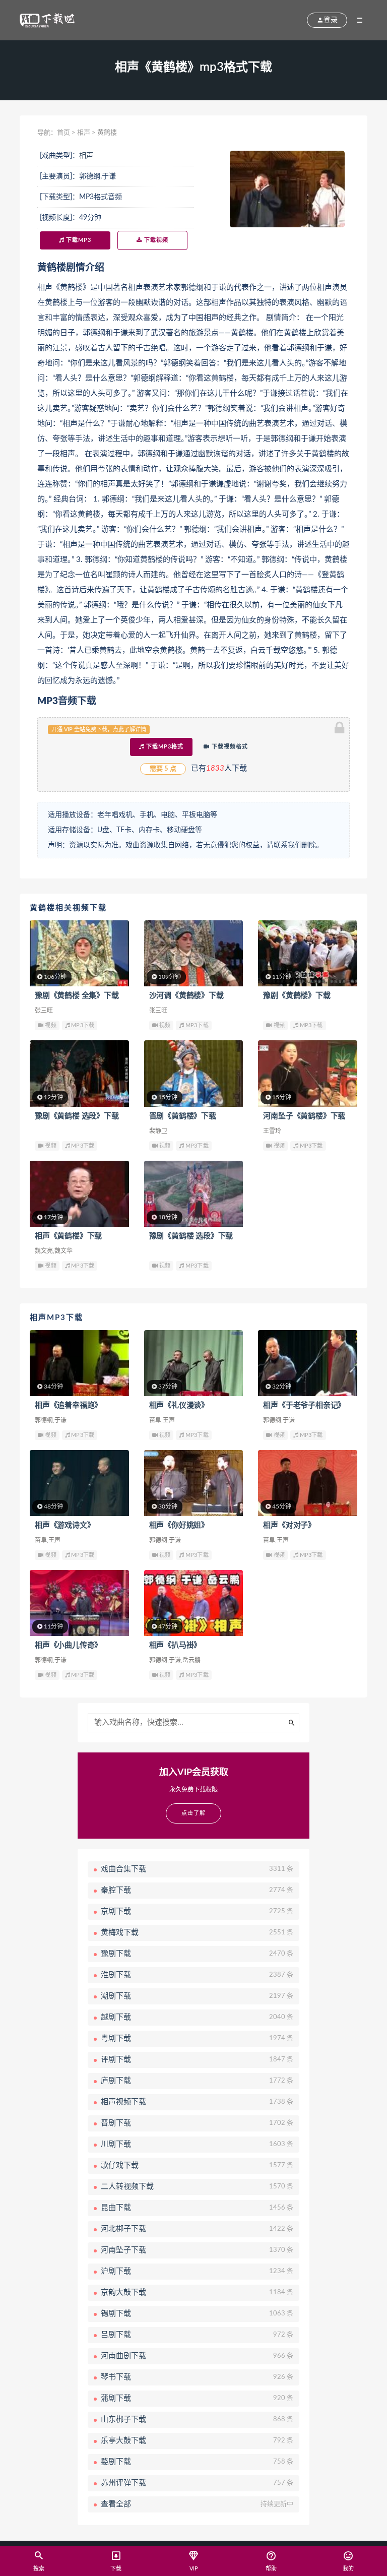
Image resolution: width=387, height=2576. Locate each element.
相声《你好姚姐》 (179, 1525)
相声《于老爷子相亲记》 (304, 1405)
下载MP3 (78, 240)
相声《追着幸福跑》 (68, 1405)
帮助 (271, 2569)
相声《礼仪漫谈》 (179, 1405)
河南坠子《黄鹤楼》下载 (304, 1116)
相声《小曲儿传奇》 (68, 1645)
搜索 (39, 2569)
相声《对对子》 (289, 1525)
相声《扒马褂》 (175, 1645)
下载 (116, 2569)
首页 (63, 133)
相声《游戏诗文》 (64, 1525)
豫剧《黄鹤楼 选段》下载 (77, 1116)
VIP (194, 2569)
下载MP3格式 (164, 747)
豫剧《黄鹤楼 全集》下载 (77, 996)
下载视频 (155, 240)
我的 (348, 2569)
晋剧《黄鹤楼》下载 (183, 1116)
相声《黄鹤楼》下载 (68, 1236)
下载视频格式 (229, 747)
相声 (84, 133)
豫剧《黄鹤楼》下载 (297, 996)
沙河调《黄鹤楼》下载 (186, 996)
